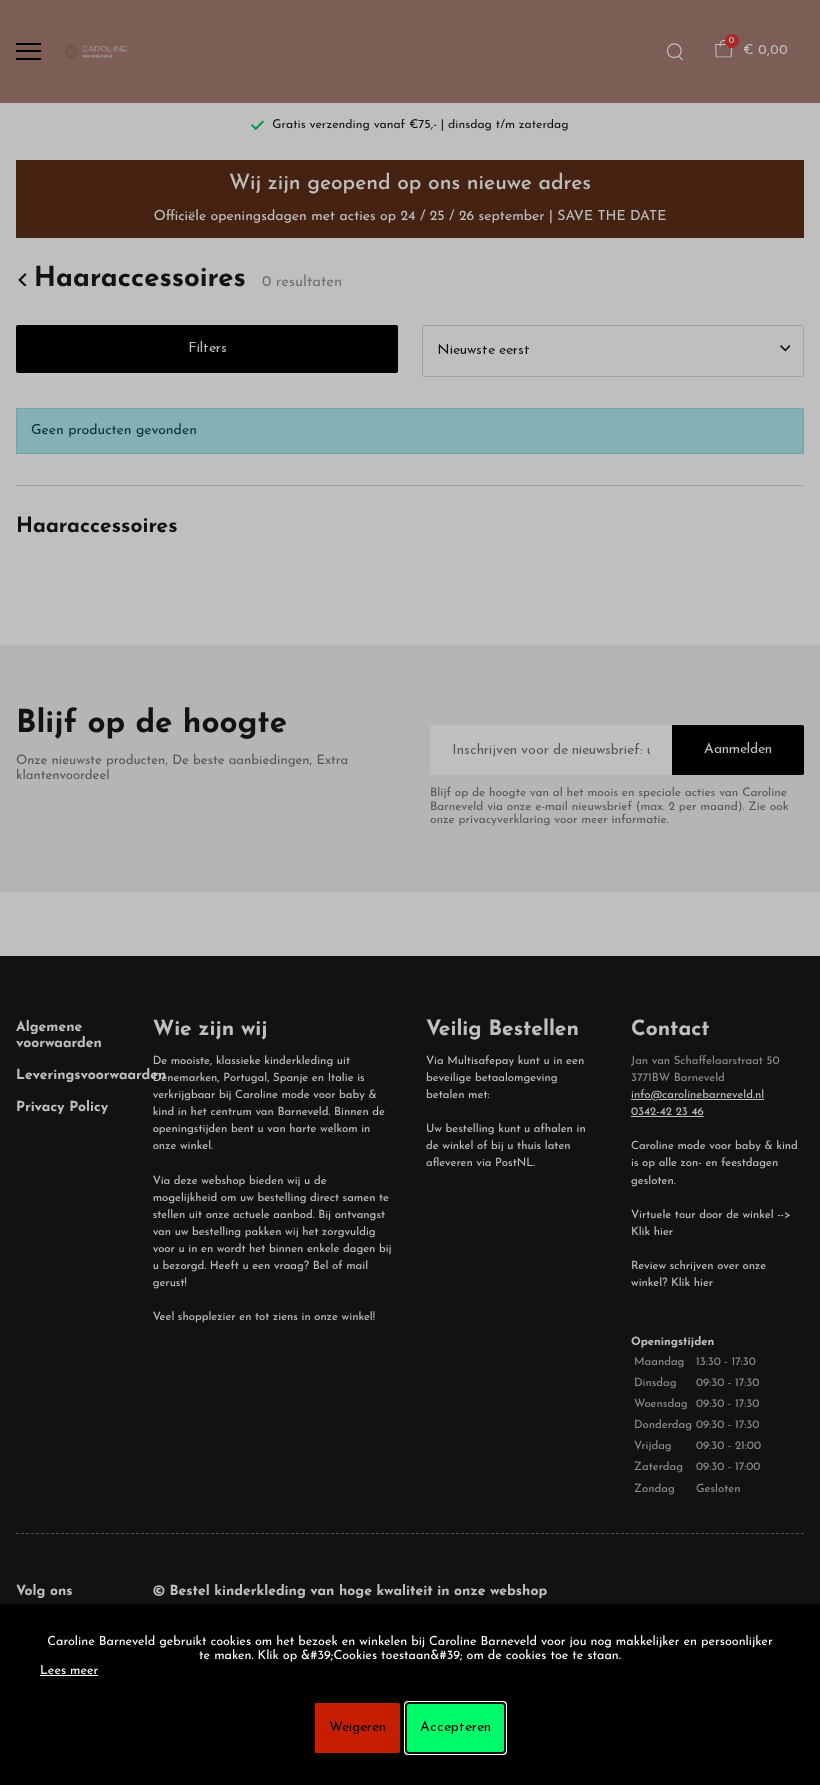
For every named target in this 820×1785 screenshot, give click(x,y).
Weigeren (357, 1727)
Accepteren (455, 1727)
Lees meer (69, 1672)
